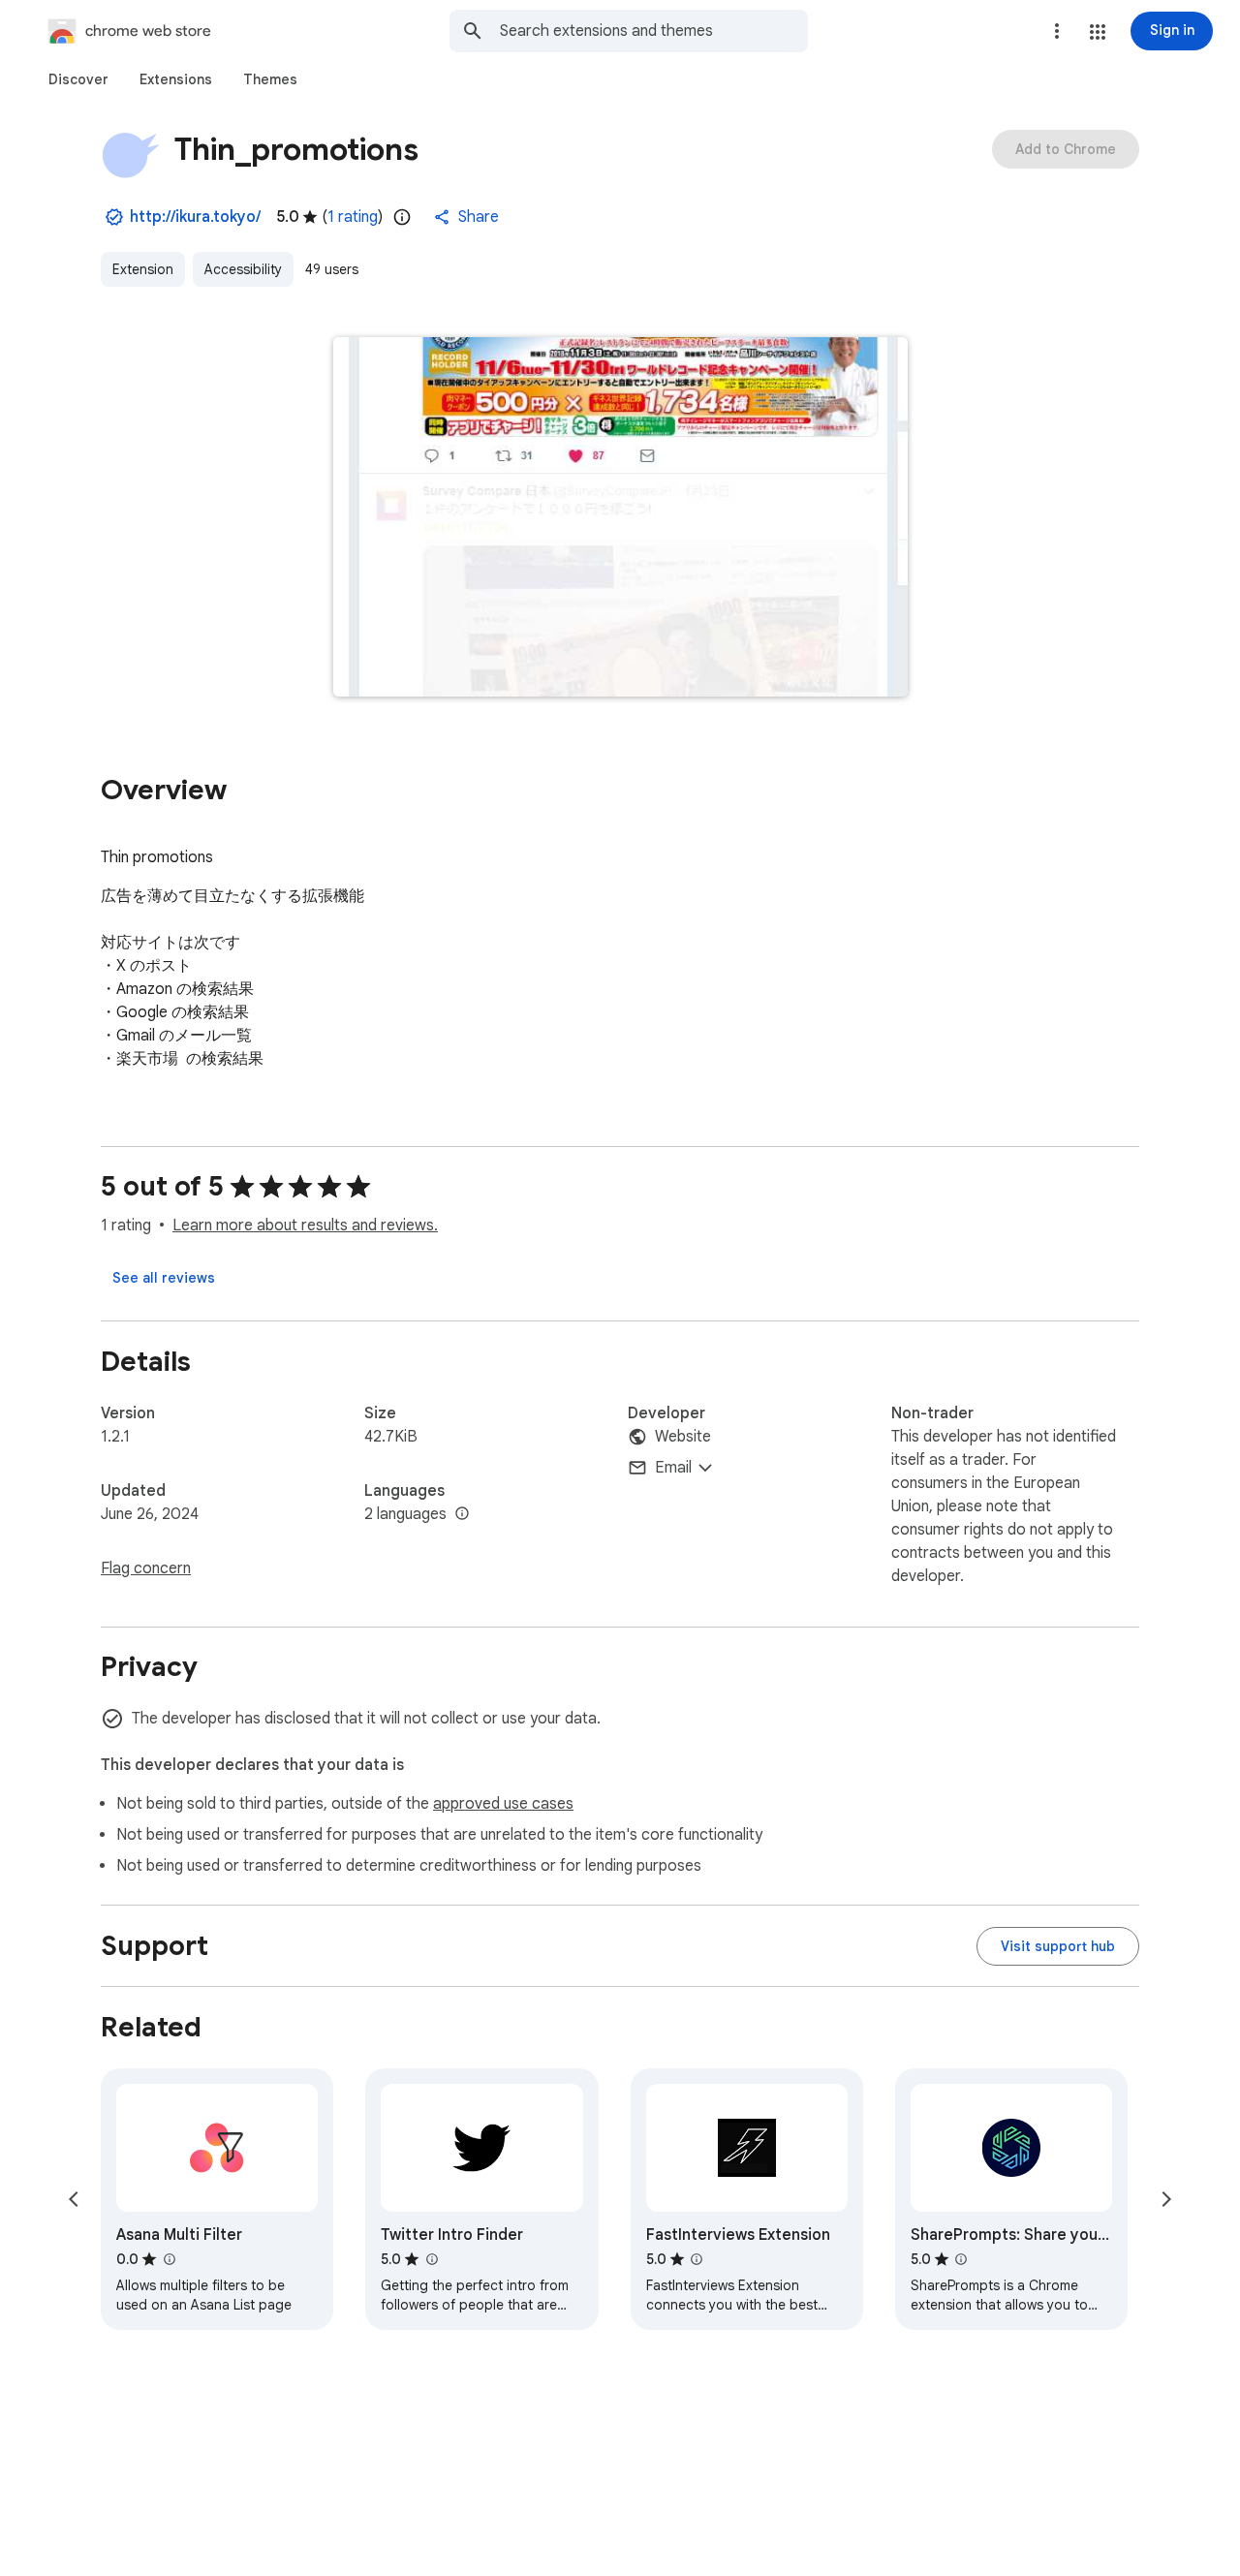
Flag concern (146, 1568)
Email (673, 1468)
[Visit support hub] (1058, 1946)
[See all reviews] (164, 1278)
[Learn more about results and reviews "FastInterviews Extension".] (697, 2259)
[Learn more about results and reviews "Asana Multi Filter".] (169, 2259)
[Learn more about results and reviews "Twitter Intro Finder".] (431, 2259)
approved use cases (503, 1804)
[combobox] (654, 31)
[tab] (78, 79)
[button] (1098, 32)
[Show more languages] (462, 1514)
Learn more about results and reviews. (305, 1226)
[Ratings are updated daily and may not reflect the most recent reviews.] (402, 217)
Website (683, 1437)
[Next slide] (1166, 2199)
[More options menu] (1057, 31)
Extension (143, 269)
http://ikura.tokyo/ (195, 217)
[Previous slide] (74, 2199)
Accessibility (243, 269)
